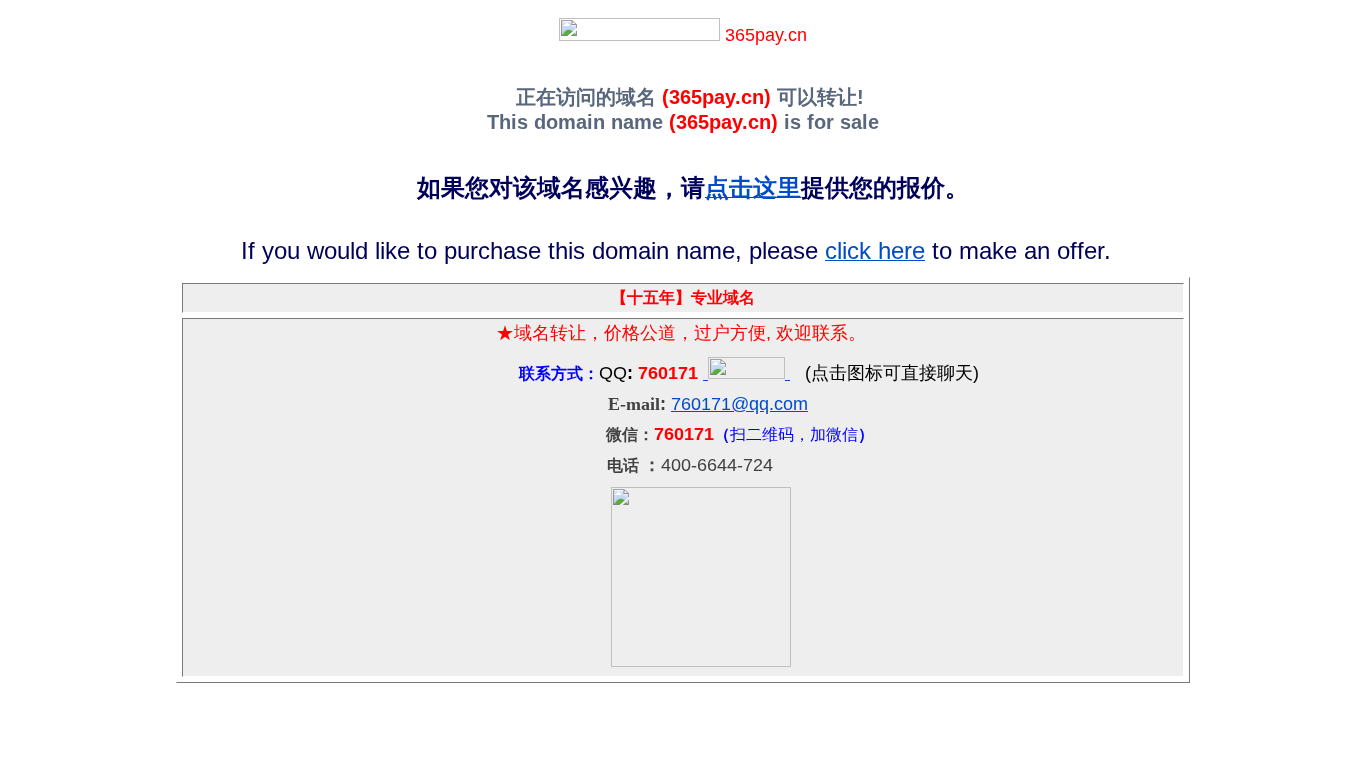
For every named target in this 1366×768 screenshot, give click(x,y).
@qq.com (769, 404)
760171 (701, 404)
